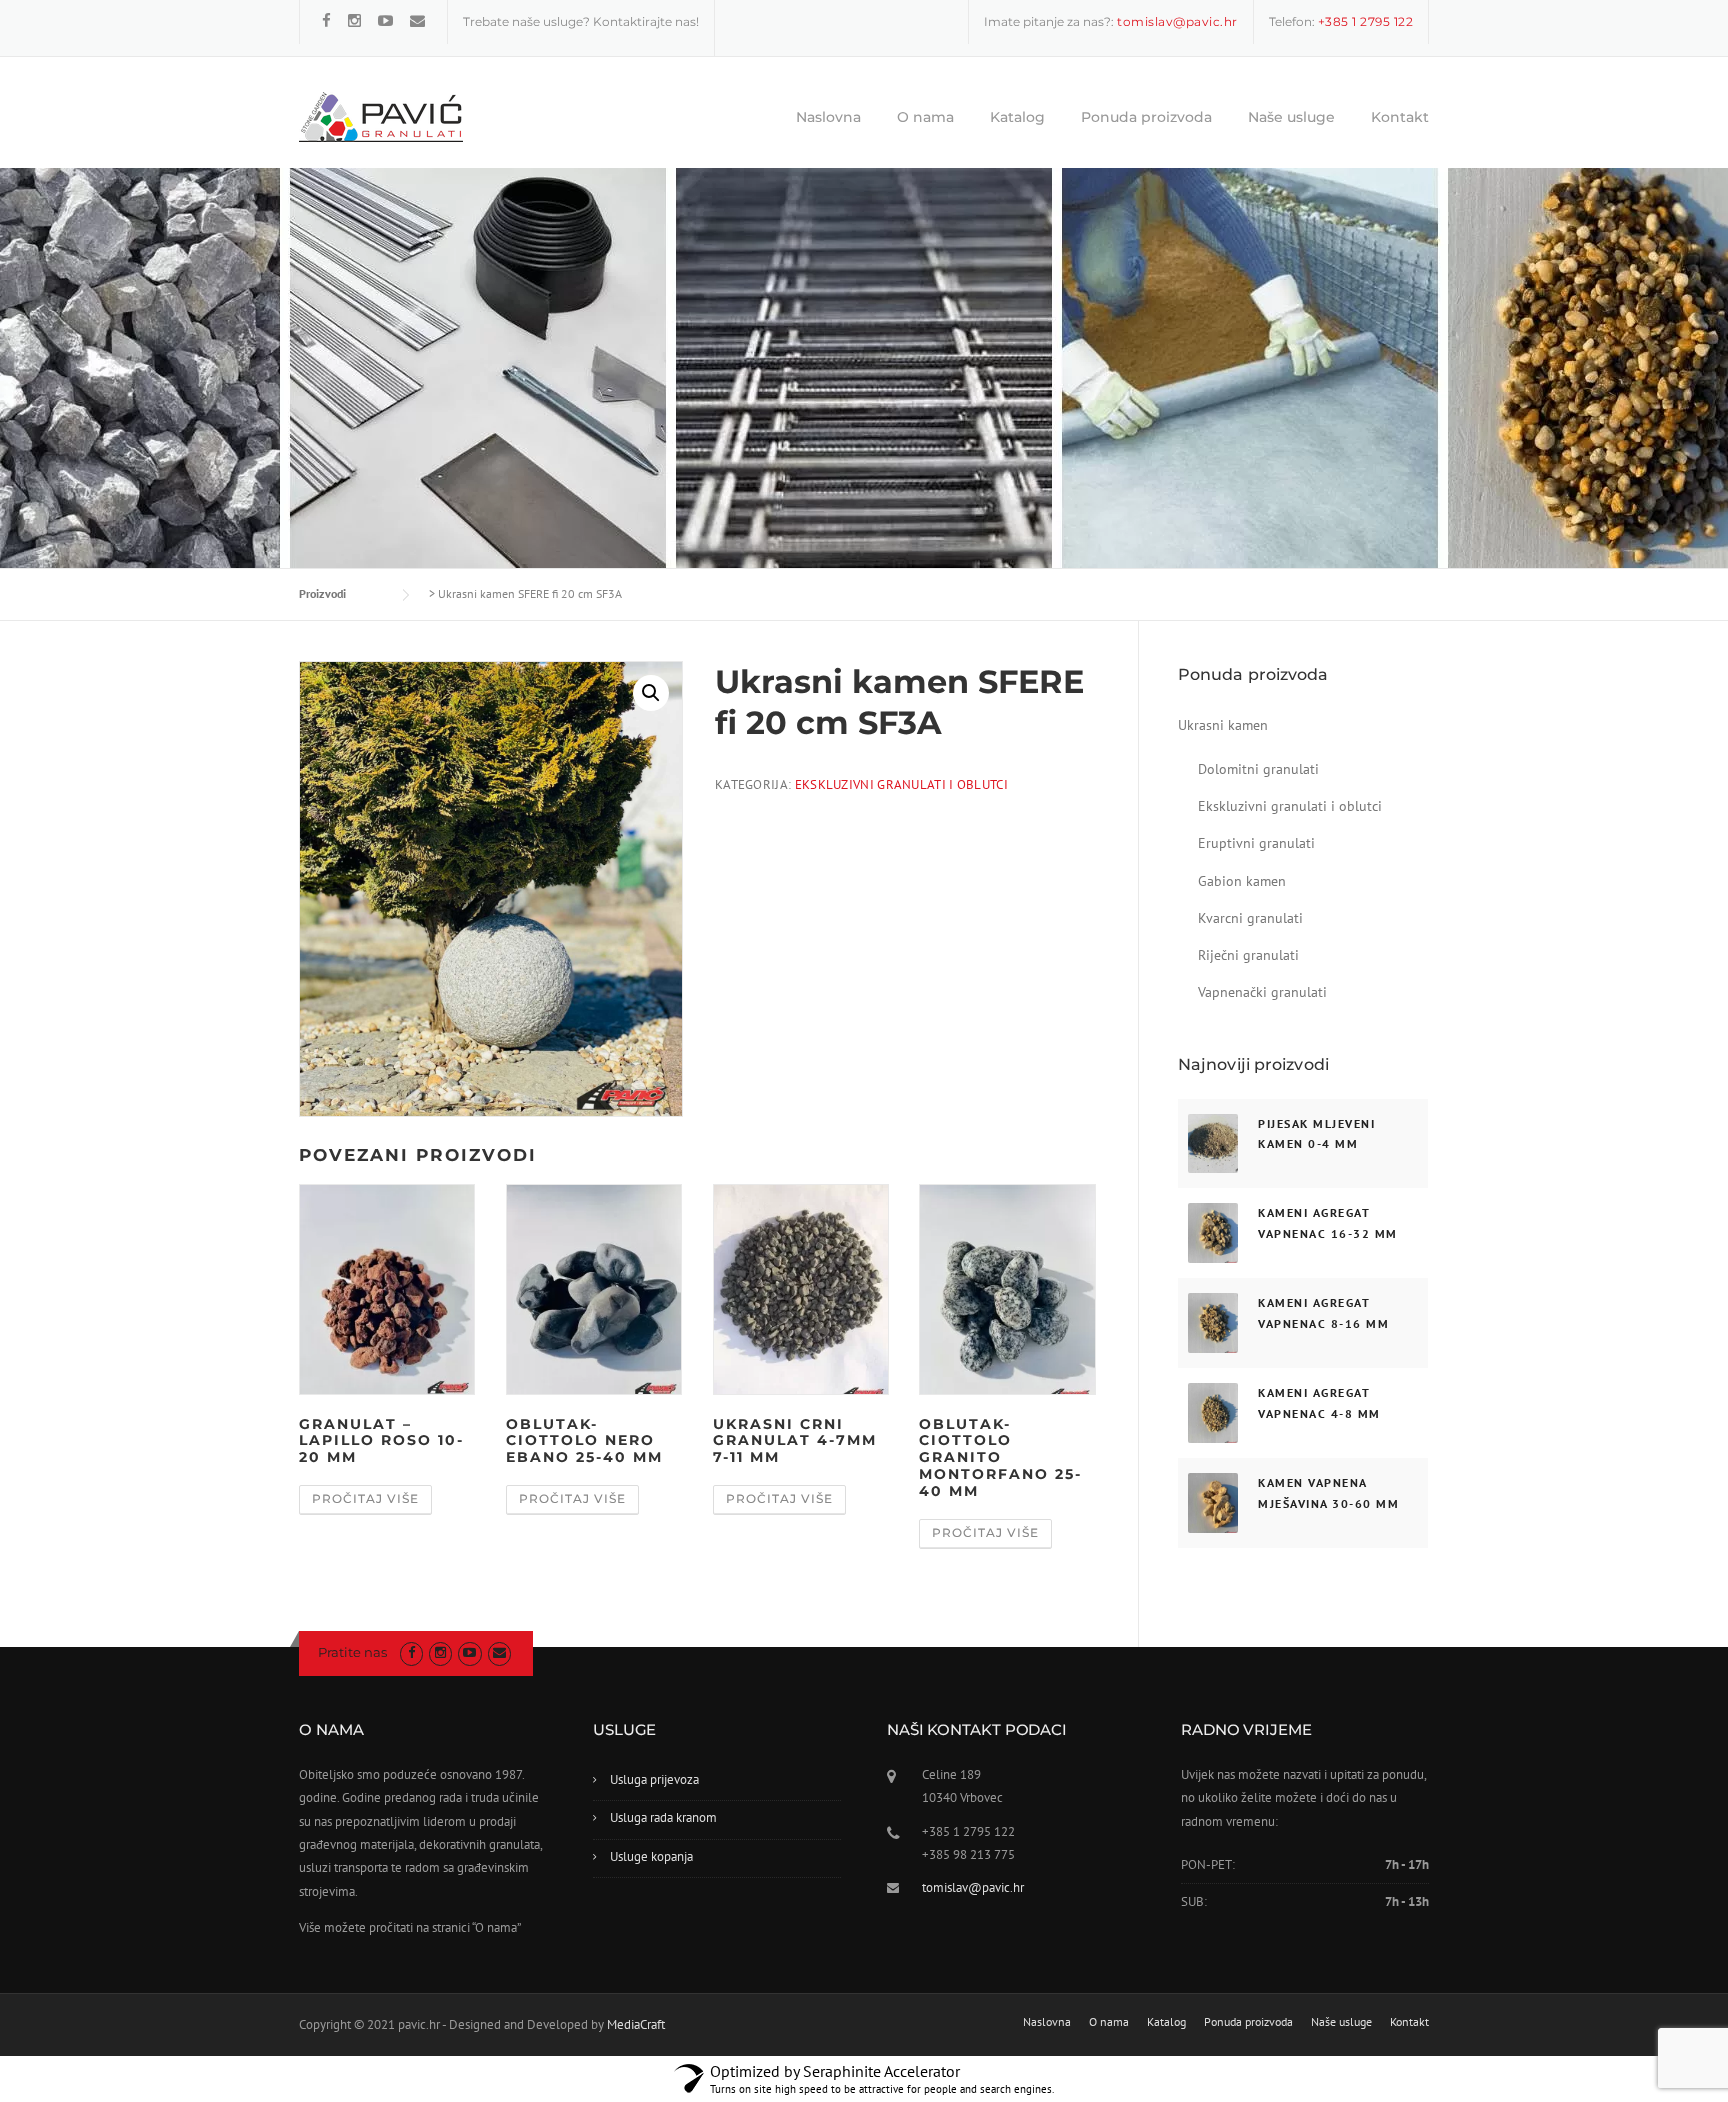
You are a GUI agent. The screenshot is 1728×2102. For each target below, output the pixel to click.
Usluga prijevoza (654, 1779)
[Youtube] (385, 20)
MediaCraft (636, 2024)
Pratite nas (352, 1652)
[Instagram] (354, 20)
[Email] (417, 20)
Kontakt (1400, 117)
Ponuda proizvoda (1146, 117)
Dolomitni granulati (1258, 769)
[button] (651, 693)
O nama (925, 117)
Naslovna (828, 117)
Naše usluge (1291, 117)
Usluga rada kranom (663, 1817)
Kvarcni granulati (1250, 918)
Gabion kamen (1242, 881)
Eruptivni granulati (1256, 843)
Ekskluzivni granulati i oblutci (901, 784)
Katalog (1017, 117)
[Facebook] (326, 20)
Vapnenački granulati (1262, 992)
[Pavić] (381, 116)
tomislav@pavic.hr (973, 1887)
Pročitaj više (365, 1498)
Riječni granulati (1248, 955)
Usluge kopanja (651, 1856)
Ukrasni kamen (1223, 725)
